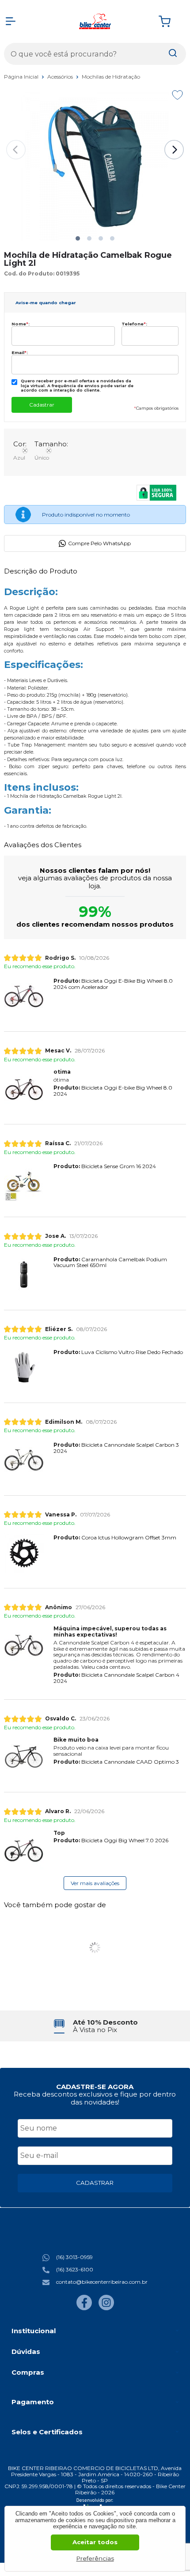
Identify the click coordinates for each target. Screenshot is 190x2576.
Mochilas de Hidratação (111, 77)
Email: (20, 353)
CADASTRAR (95, 2183)
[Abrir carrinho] (170, 21)
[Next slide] (174, 150)
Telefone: (134, 324)
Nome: (21, 324)
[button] (78, 238)
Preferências (95, 2558)
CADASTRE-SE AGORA (95, 2087)
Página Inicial (22, 77)
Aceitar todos (95, 2542)
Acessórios (61, 77)
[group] (95, 2026)
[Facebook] (84, 2308)
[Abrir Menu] (11, 21)
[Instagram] (106, 2308)
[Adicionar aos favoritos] (177, 95)
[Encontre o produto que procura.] (173, 54)
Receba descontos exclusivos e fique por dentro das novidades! (95, 2098)
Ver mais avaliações (95, 1883)
